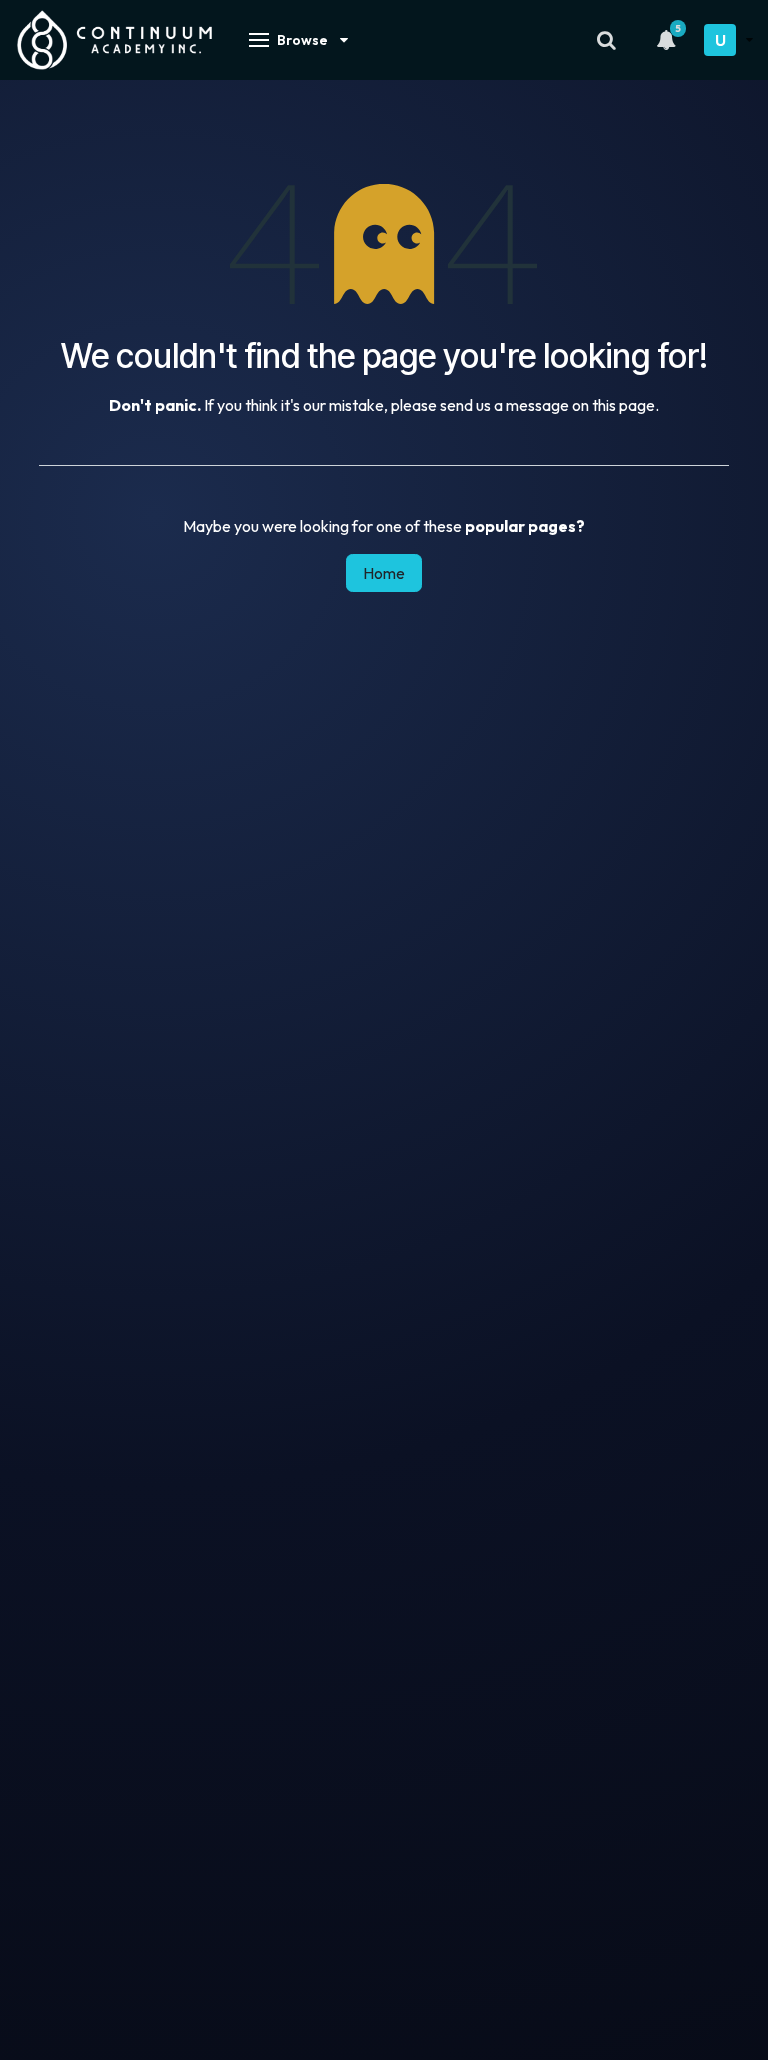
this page (623, 405)
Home (384, 573)
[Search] (606, 40)
